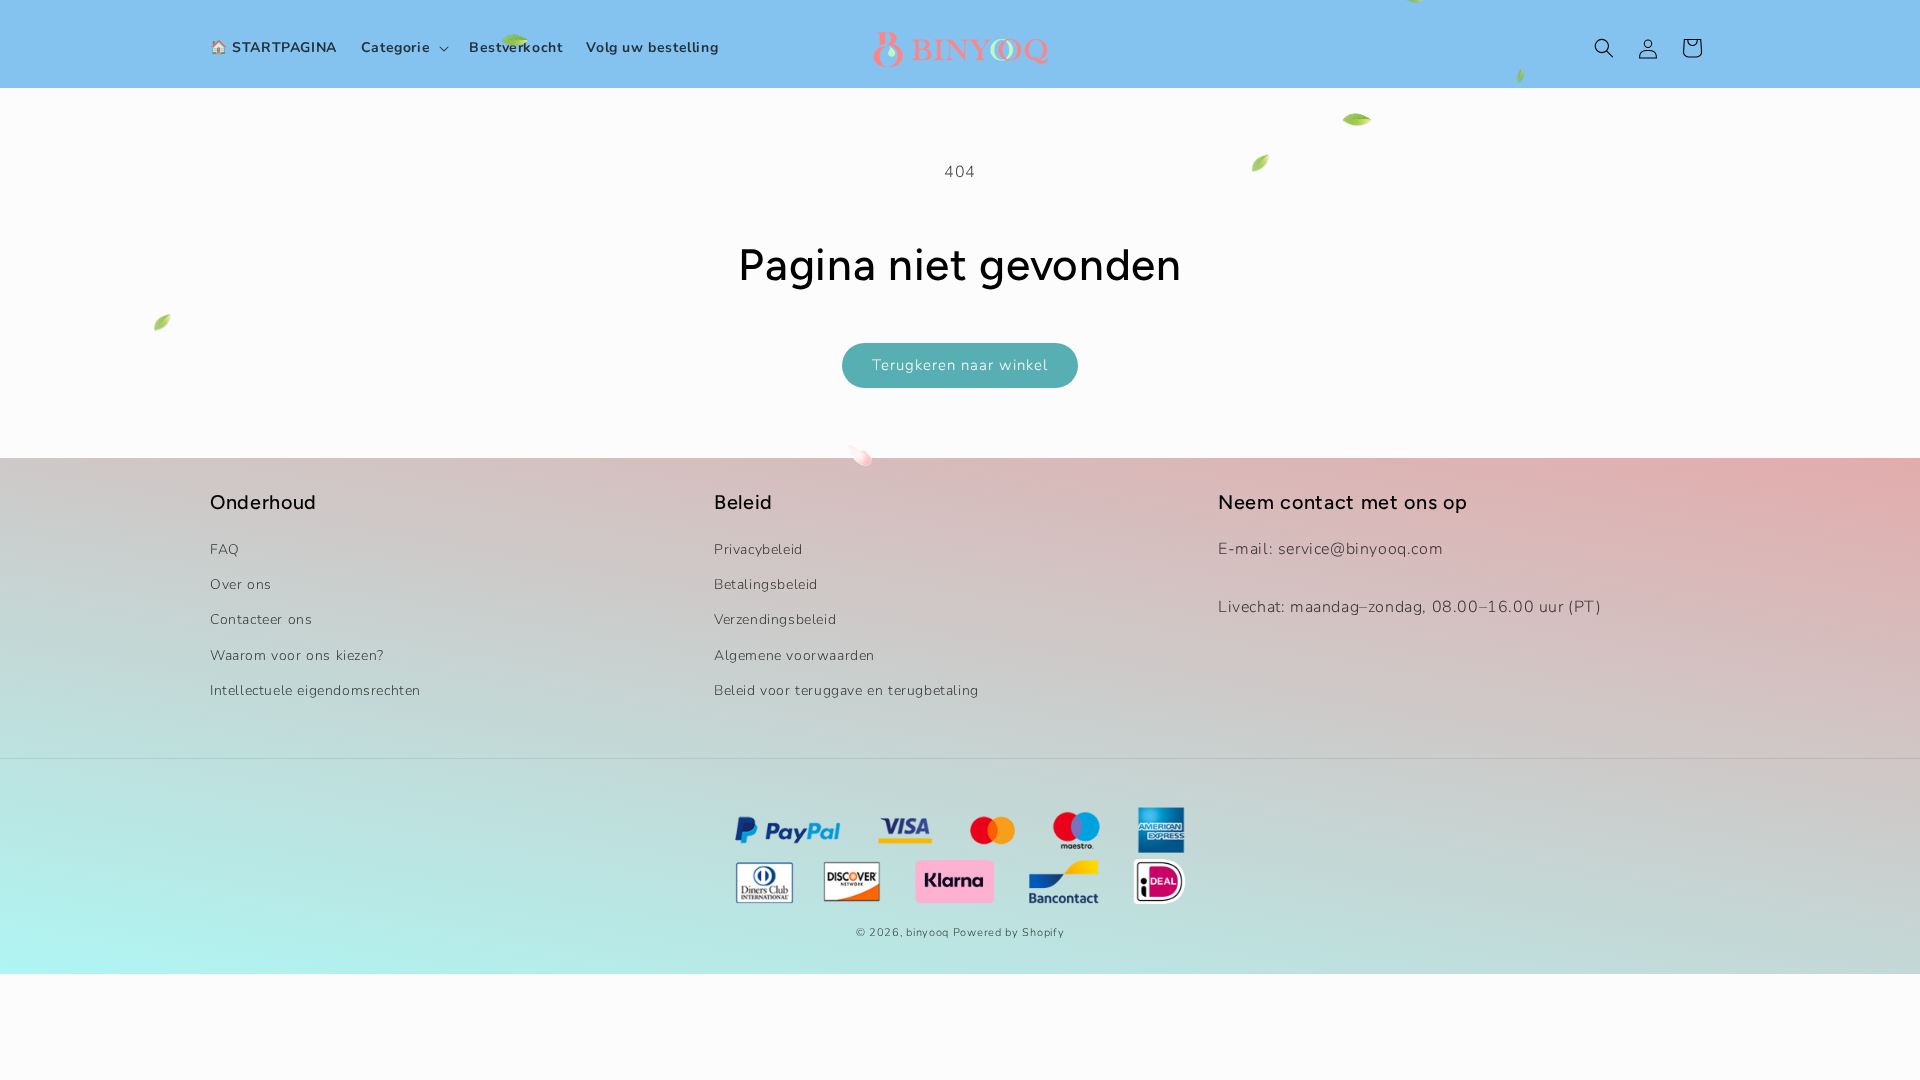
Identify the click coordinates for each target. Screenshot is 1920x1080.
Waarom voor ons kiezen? (297, 655)
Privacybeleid (758, 549)
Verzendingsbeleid (775, 619)
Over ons (241, 584)
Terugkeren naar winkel (960, 365)
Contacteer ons (261, 619)
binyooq (927, 932)
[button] (403, 48)
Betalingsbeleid (766, 584)
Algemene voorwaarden (794, 655)
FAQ (225, 549)
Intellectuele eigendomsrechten (315, 690)
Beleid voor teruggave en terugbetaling (846, 690)
